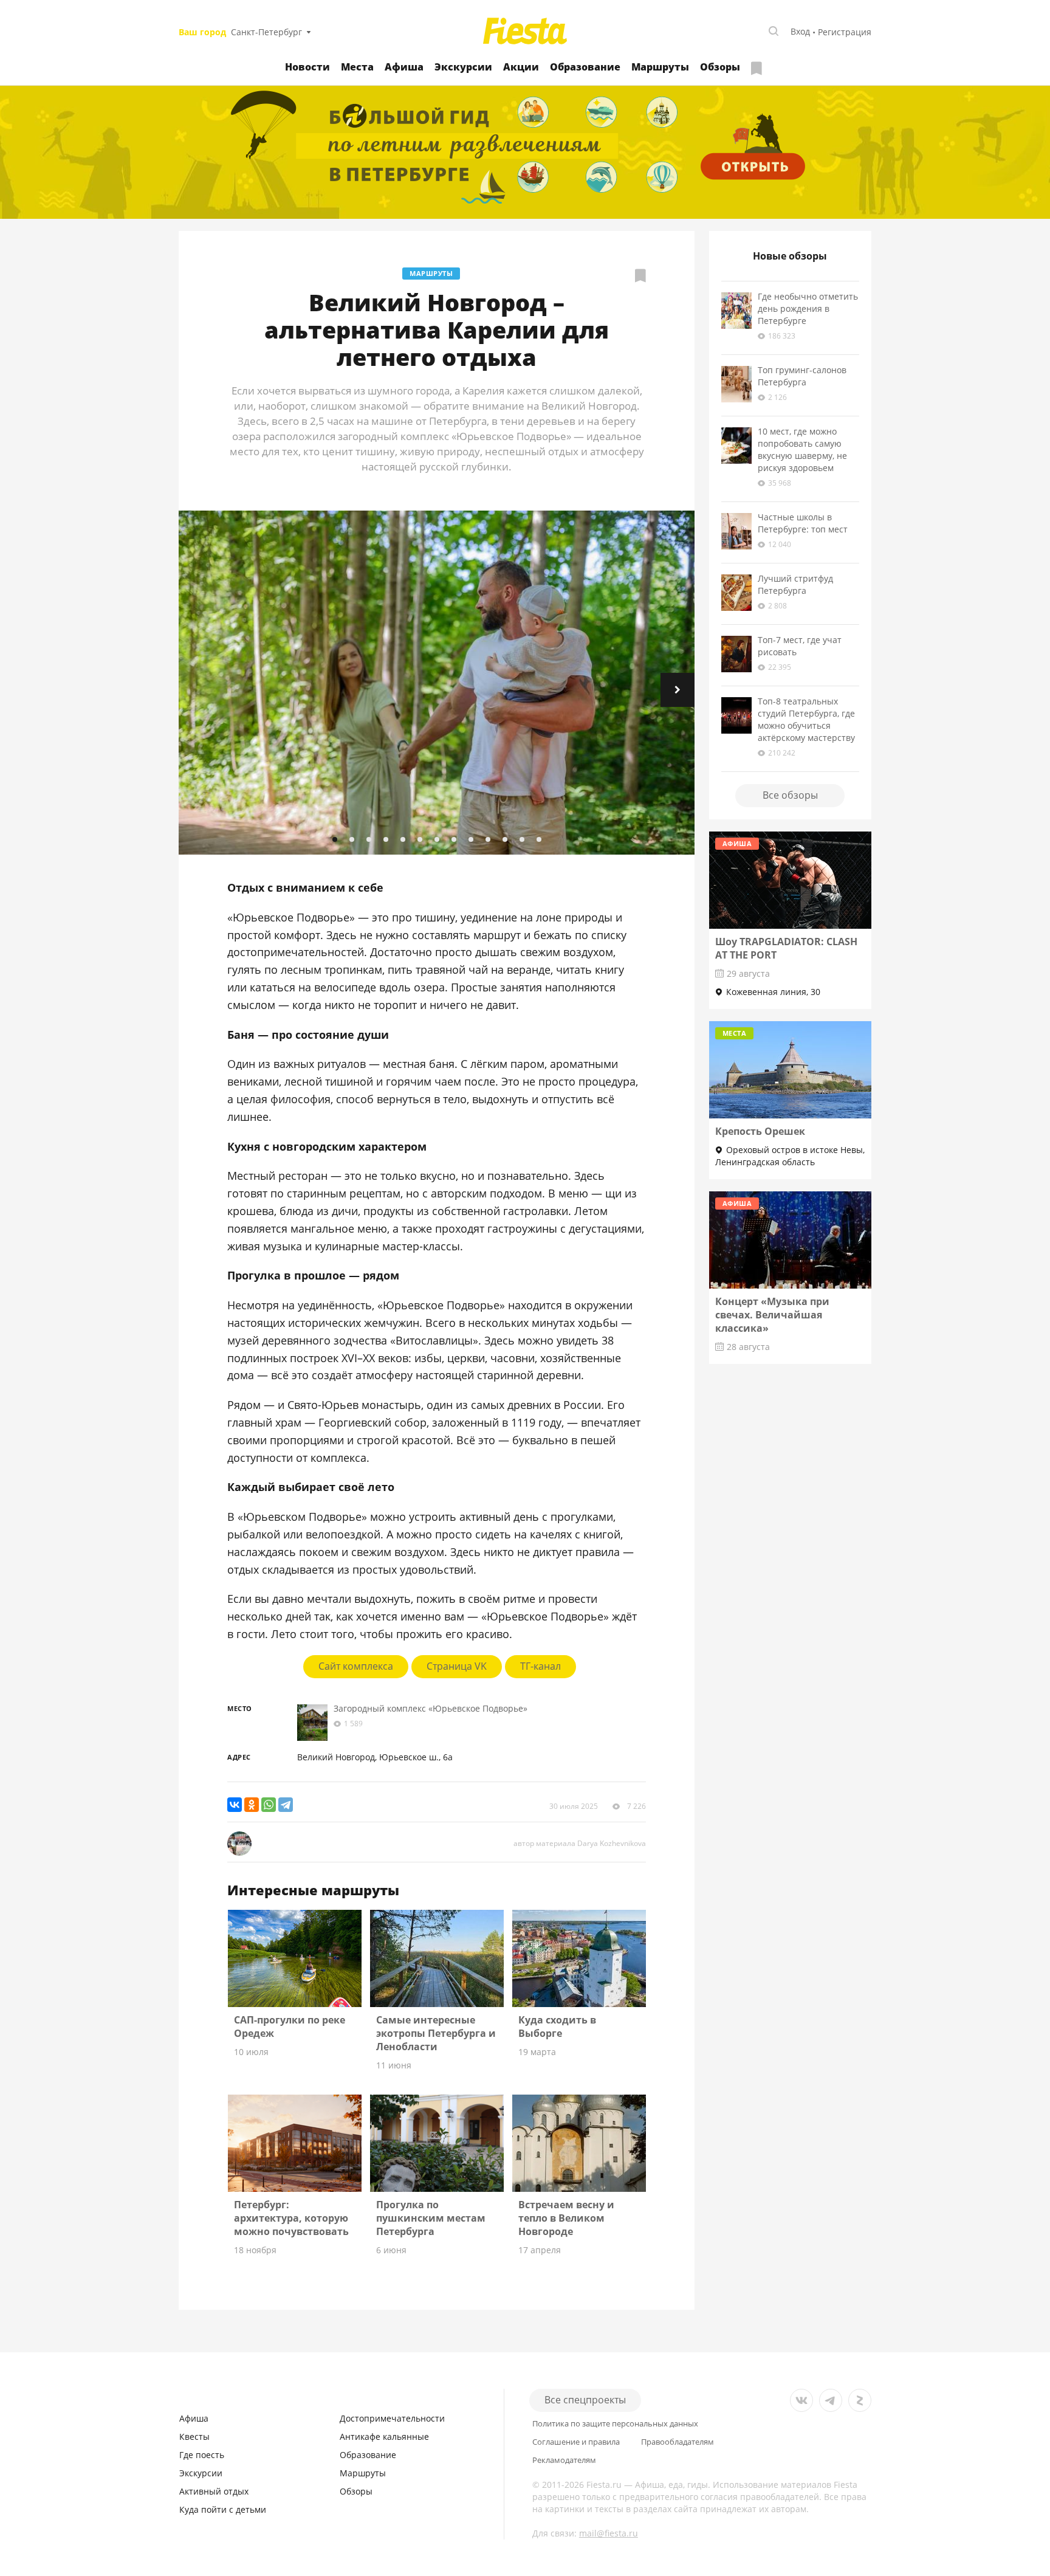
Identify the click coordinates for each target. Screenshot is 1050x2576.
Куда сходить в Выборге (557, 2027)
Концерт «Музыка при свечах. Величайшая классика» (772, 1315)
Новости (307, 67)
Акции (521, 67)
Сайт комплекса (356, 1666)
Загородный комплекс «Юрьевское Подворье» (431, 1708)
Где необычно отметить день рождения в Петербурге (808, 308)
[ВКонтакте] (235, 1805)
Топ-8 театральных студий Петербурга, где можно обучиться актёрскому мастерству (806, 719)
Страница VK (457, 1666)
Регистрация (845, 32)
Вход (800, 31)
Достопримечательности (392, 2418)
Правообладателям (678, 2442)
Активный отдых (214, 2491)
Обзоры (720, 67)
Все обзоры (790, 795)
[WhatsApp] (269, 1805)
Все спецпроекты (585, 2400)
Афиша (404, 67)
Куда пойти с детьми (223, 2509)
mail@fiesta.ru (609, 2533)
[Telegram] (286, 1805)
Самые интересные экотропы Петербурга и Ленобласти (436, 2033)
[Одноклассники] (252, 1805)
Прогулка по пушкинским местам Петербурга (431, 2218)
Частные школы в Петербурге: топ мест (803, 523)
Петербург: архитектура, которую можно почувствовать (291, 2218)
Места (357, 67)
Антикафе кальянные (384, 2437)
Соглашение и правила (576, 2442)
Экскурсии (463, 67)
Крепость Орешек (760, 1131)
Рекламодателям (564, 2460)
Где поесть (202, 2455)
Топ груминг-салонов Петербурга (802, 376)
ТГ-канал (540, 1666)
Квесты (194, 2437)
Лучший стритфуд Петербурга (795, 584)
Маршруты (660, 67)
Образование (585, 67)
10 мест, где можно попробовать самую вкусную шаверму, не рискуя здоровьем (802, 449)
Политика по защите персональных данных (615, 2424)
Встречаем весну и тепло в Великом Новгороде (566, 2218)
